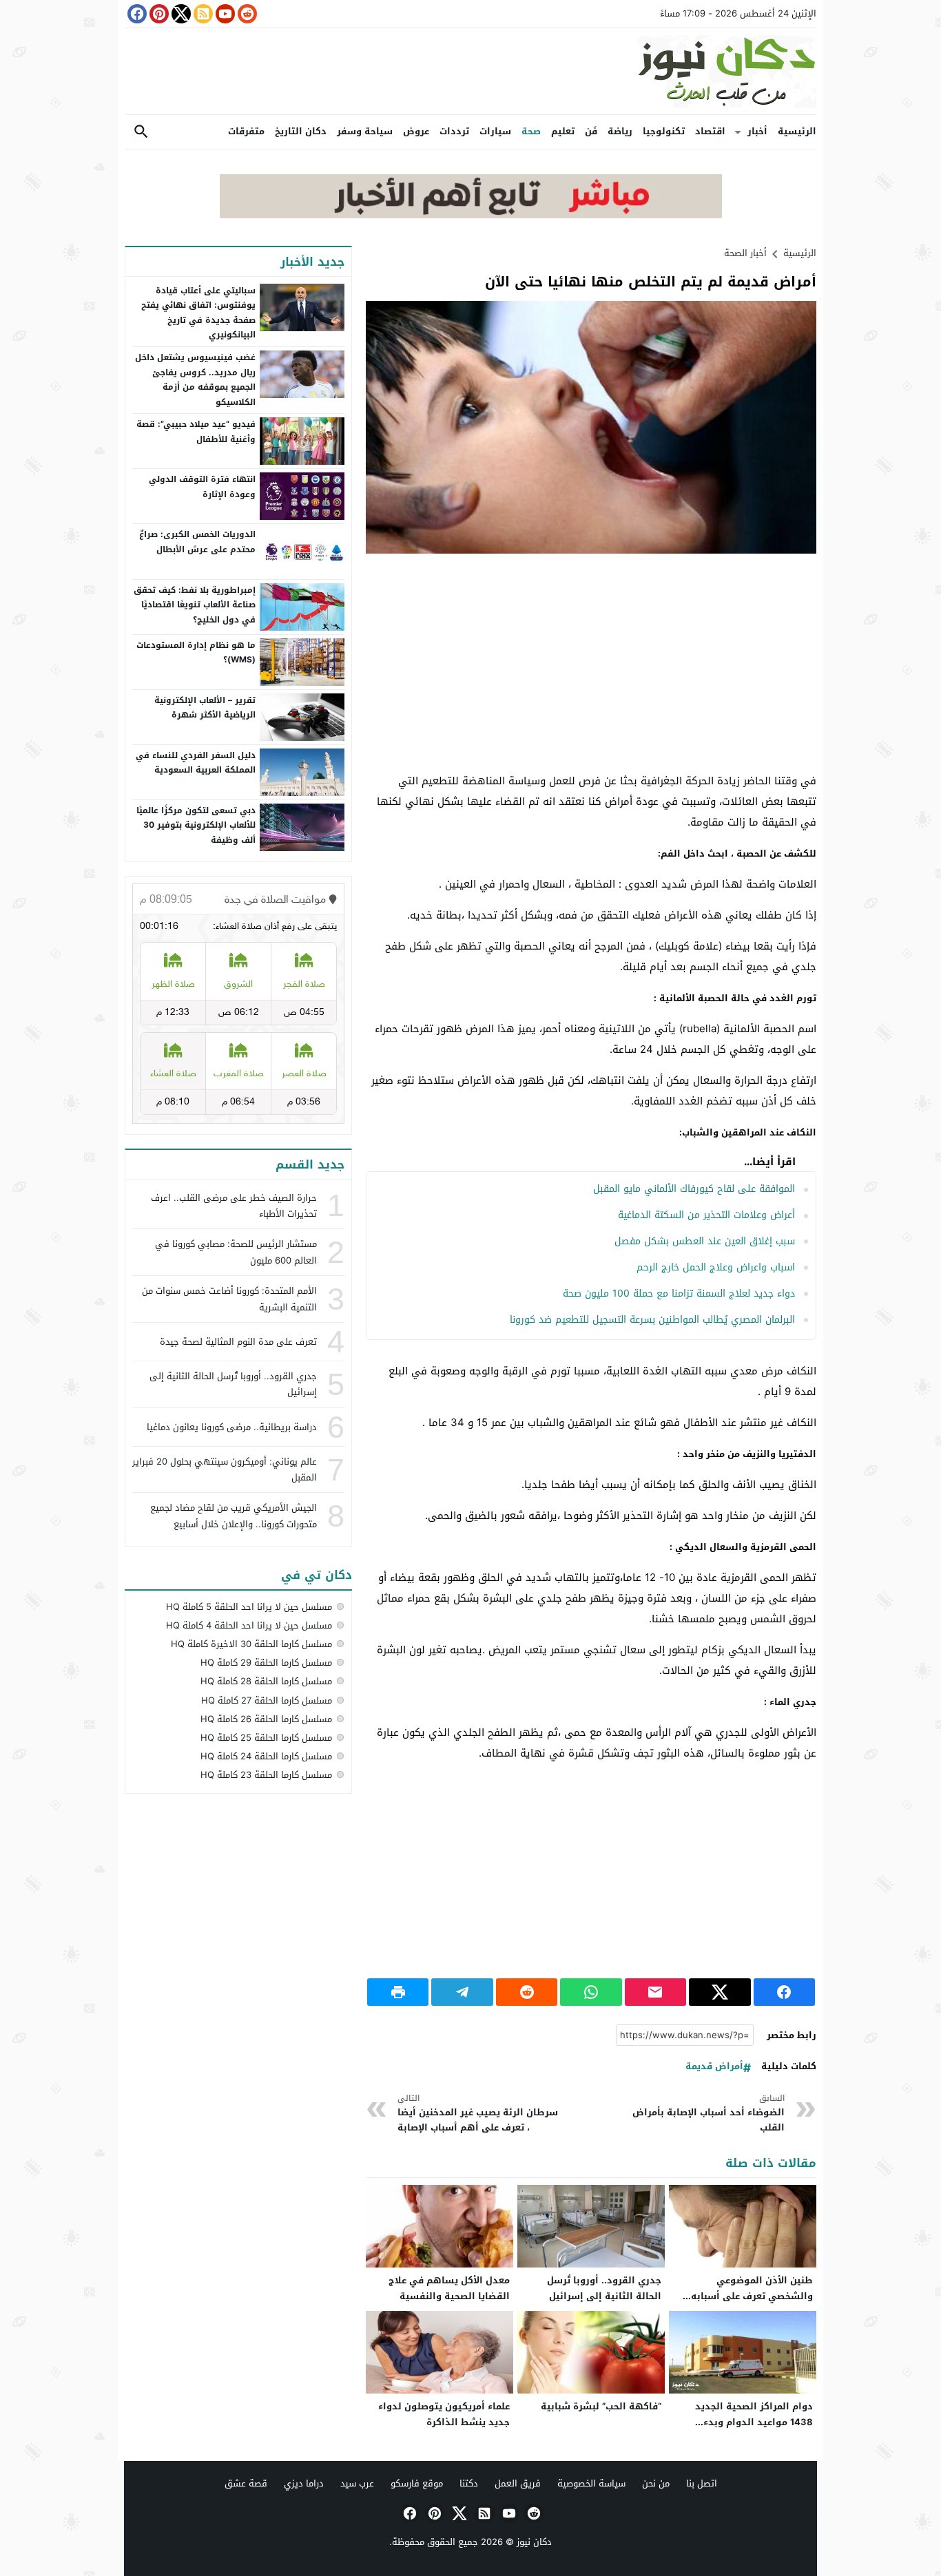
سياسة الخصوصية (591, 2483)
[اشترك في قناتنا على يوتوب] (224, 14)
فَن (591, 131)
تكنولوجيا (664, 131)
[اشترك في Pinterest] (158, 14)
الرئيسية (797, 131)
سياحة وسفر (365, 131)
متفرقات (246, 131)
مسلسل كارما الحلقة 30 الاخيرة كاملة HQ (251, 1644)
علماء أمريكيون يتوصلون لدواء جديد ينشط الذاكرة (444, 2414)
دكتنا (469, 2483)
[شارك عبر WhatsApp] (591, 1992)
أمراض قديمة (714, 2067)
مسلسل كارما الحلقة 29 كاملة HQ (266, 1663)
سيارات (495, 131)
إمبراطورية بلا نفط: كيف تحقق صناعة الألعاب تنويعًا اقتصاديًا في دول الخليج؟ (195, 605)
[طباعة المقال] (398, 1992)
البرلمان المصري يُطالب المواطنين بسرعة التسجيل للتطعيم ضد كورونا (652, 1320)
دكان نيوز (534, 2542)
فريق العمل (518, 2483)
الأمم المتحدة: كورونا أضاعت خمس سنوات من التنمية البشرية (229, 1299)
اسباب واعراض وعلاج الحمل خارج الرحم (716, 1267)
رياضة (620, 131)
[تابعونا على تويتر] (180, 14)
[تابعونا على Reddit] (246, 14)
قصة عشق (246, 2483)
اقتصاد (710, 131)
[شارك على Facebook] (784, 1992)
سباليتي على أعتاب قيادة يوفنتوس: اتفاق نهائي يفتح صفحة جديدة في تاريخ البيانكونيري (198, 313)
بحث (141, 132)
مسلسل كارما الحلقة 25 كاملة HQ (266, 1738)
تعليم (563, 131)
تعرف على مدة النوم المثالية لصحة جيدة (238, 1342)
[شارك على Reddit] (527, 1992)
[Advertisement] (591, 664)
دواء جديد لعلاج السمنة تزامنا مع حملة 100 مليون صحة (679, 1294)
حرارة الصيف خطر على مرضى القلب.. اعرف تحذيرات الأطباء (234, 1206)
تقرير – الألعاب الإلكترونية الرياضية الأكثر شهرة (205, 708)
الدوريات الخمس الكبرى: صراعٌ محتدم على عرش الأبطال (197, 542)
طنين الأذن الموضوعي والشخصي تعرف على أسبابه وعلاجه (752, 2296)
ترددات (454, 131)
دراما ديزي (304, 2483)
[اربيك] (471, 215)
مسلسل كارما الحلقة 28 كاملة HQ (266, 1681)
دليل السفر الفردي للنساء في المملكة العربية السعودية (196, 763)
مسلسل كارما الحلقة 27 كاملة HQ (267, 1700)
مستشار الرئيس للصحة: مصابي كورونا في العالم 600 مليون (236, 1252)
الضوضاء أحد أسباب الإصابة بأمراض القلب (709, 2114)
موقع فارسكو (417, 2483)
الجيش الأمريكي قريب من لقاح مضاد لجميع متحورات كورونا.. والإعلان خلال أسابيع (234, 1516)
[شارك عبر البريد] (655, 1992)
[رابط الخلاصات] (202, 14)
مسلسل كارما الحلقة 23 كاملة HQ (266, 1775)
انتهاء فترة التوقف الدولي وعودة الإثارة (202, 487)
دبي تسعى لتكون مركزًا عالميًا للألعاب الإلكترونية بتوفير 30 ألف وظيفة (196, 825)
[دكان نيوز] (470, 71)
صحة (531, 131)
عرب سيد (357, 2483)
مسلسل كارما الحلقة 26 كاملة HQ (266, 1719)
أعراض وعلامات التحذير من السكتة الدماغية (706, 1215)
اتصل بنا (702, 2483)
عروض (416, 131)
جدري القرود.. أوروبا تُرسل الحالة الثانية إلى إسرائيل (604, 2288)
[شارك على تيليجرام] (462, 1992)
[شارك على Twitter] (720, 1992)
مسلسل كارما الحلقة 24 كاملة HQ (266, 1756)
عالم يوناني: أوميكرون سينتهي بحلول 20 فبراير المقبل (225, 1469)
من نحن (656, 2483)
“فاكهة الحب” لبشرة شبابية (601, 2406)
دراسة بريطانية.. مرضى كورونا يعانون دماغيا (232, 1427)
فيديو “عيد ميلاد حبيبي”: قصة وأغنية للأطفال (196, 432)
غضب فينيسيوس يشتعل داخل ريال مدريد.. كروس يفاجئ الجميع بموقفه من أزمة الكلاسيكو (195, 380)
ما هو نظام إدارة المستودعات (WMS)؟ (196, 653)
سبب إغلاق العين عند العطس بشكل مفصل (705, 1241)
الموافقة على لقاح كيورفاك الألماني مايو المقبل (694, 1189)
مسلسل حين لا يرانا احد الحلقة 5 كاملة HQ (249, 1607)
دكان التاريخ (301, 131)
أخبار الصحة (745, 253)
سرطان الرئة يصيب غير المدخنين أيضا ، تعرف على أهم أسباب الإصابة (478, 2114)
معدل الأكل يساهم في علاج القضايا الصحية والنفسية (449, 2288)
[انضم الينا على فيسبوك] (136, 14)
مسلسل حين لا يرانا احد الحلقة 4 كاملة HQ (249, 1625)
